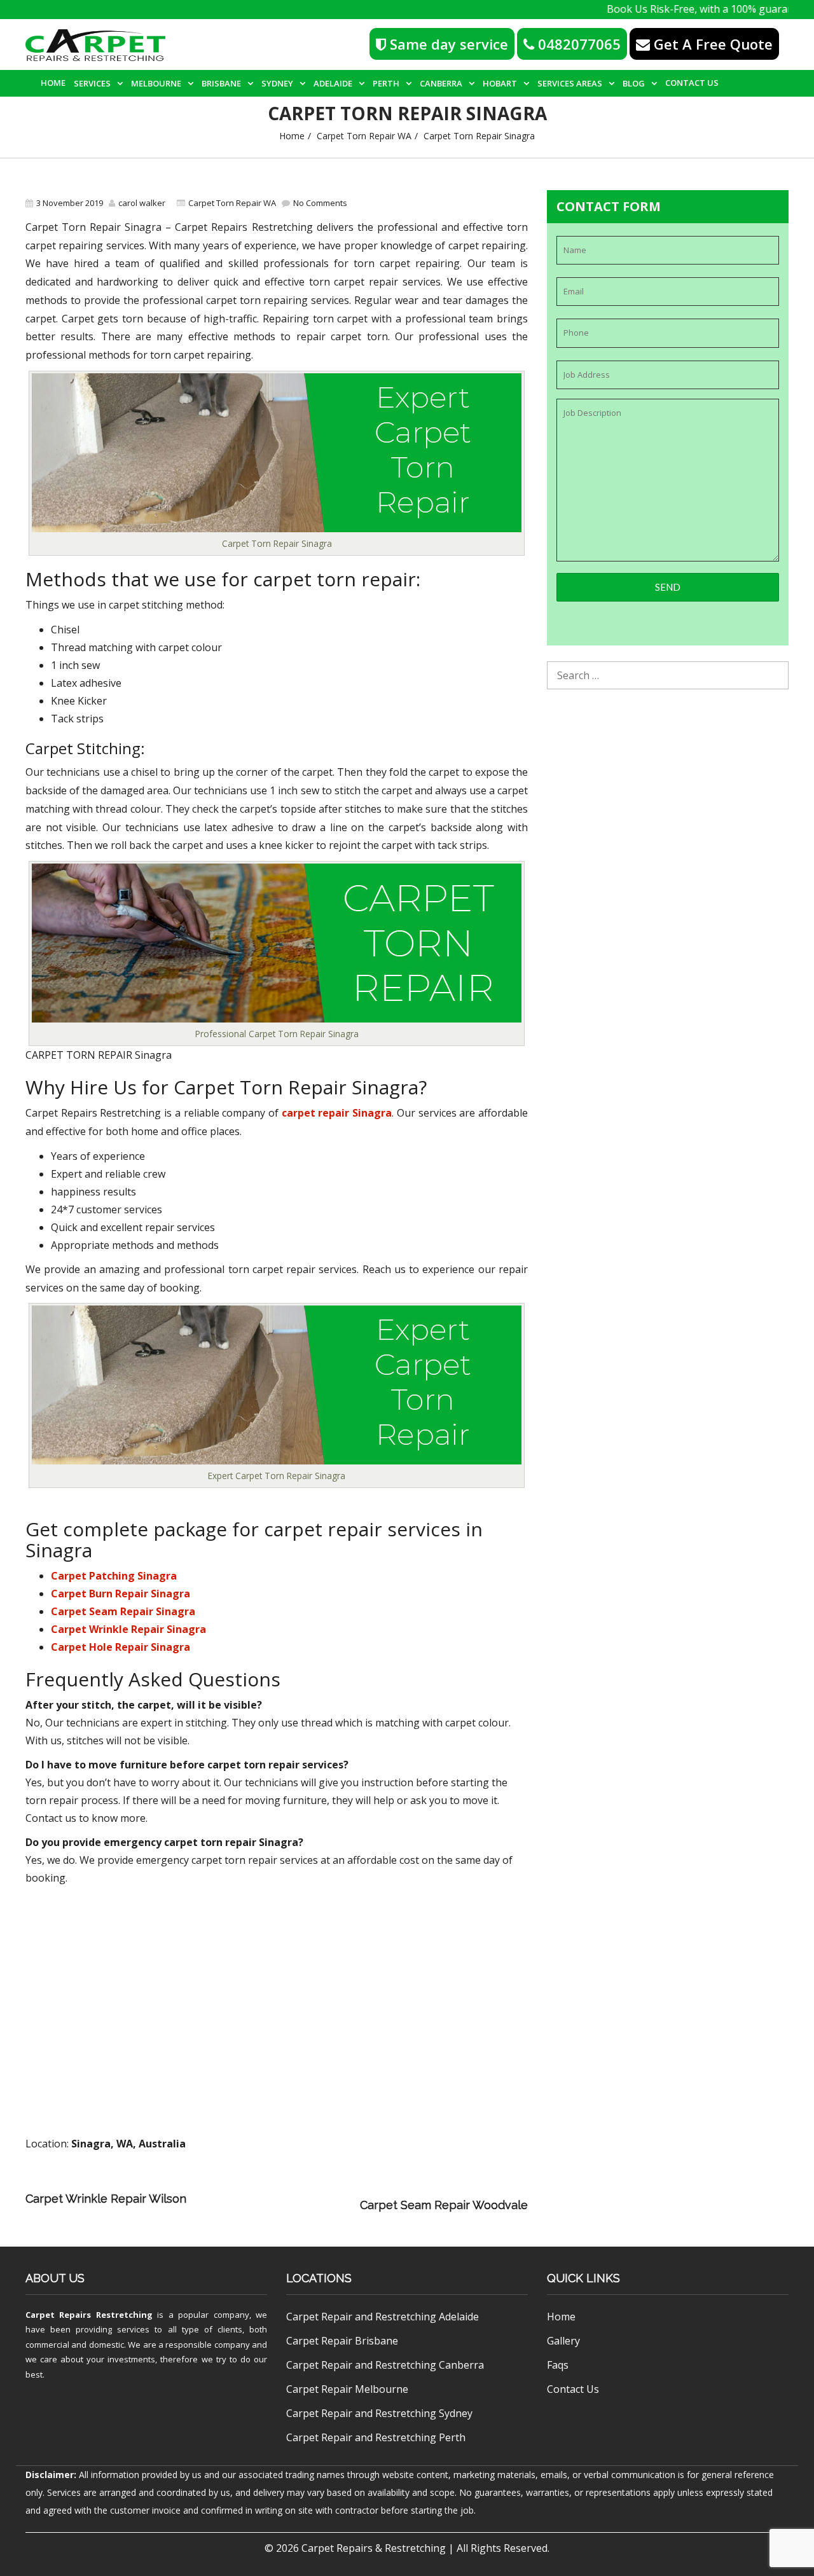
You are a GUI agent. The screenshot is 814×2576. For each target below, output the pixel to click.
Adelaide (333, 83)
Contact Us (692, 83)
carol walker (142, 203)
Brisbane (221, 83)
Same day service (447, 44)
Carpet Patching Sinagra (114, 1576)
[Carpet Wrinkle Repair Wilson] (369, 2187)
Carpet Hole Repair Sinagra (121, 1647)
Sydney (277, 83)
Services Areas (570, 83)
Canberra (441, 83)
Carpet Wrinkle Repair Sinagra (128, 1629)
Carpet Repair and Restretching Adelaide (383, 2317)
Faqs (558, 2365)
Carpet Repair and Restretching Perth (376, 2437)
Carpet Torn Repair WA (364, 136)
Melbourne (156, 83)
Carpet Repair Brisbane (342, 2341)
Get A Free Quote (711, 44)
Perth (386, 83)
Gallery (563, 2341)
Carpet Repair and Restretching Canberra (385, 2365)
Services (92, 83)
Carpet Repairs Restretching (89, 2315)
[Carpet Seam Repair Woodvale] (276, 2205)
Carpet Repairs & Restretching (374, 2548)
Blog (634, 83)
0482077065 (577, 44)
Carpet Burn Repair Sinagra (121, 1594)
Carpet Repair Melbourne (347, 2389)
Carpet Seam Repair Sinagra (123, 1611)
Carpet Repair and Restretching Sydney (379, 2413)
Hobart (500, 83)
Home (53, 83)
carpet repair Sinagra (337, 1113)
